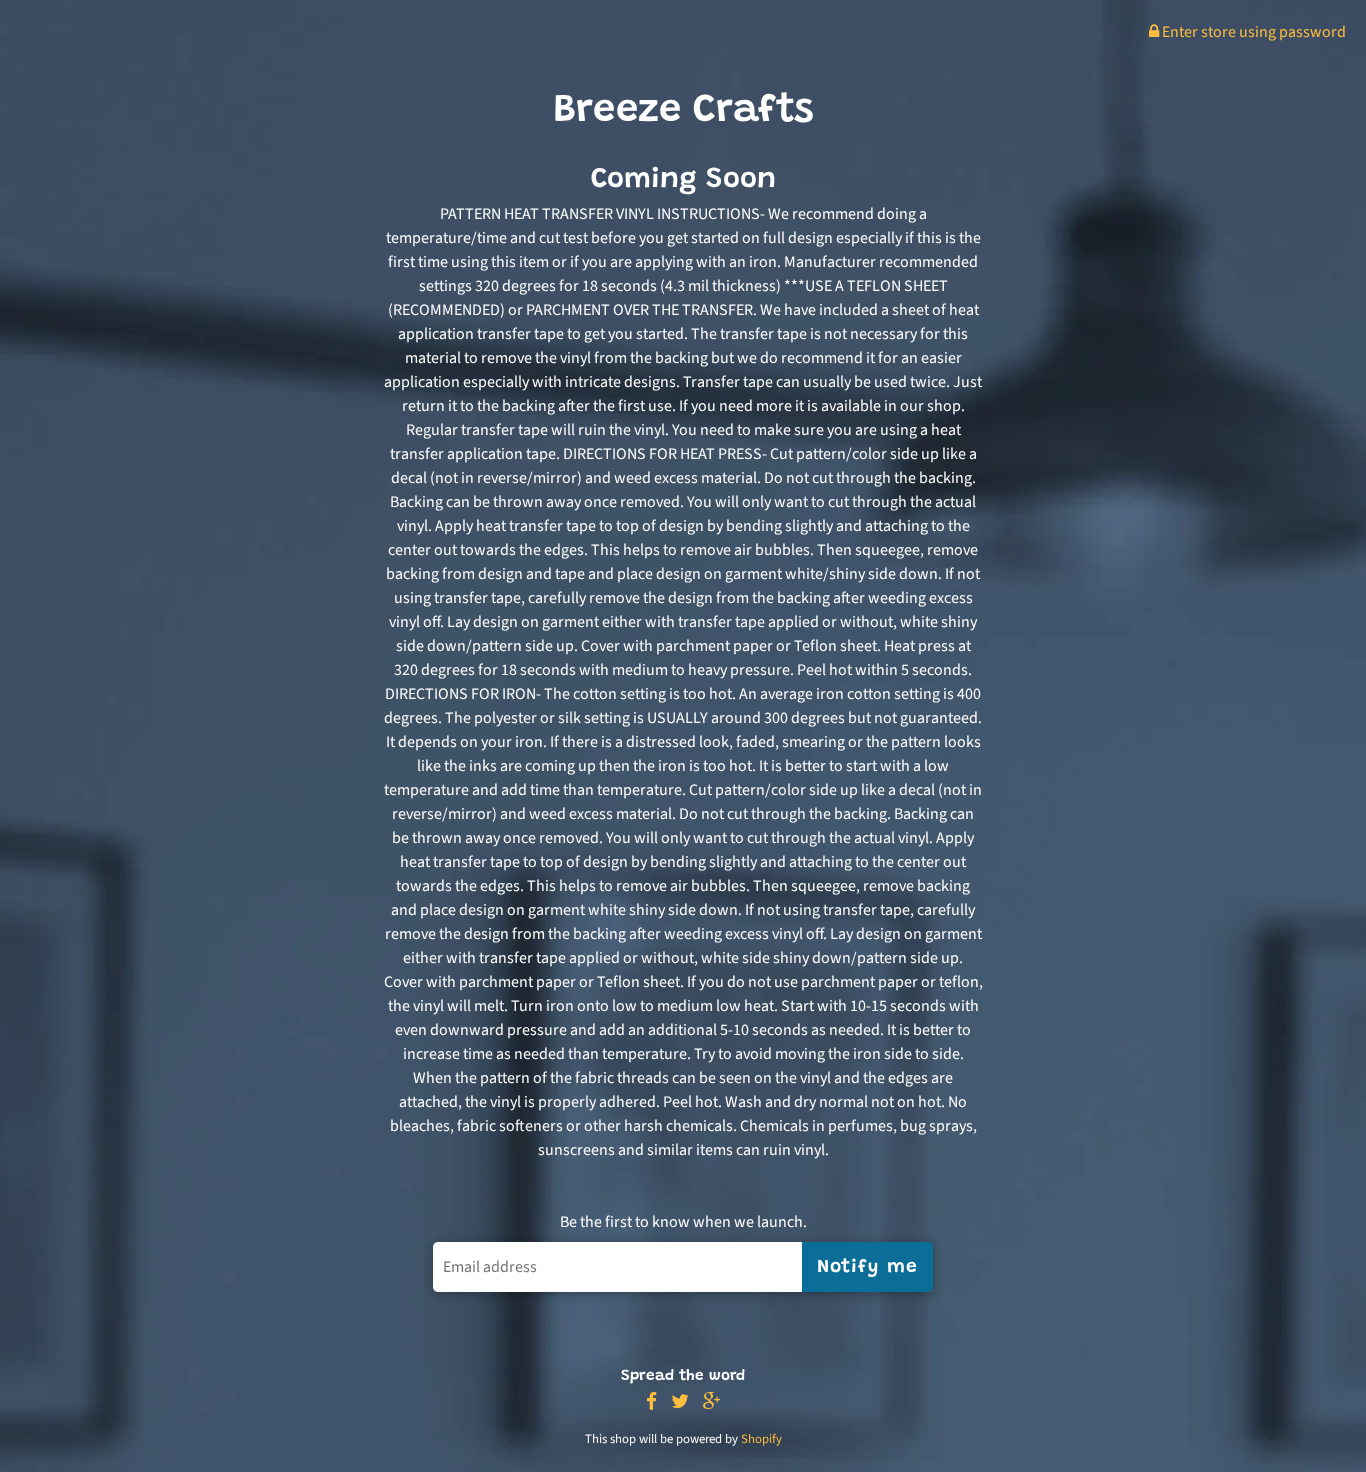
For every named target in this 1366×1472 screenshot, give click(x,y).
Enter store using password (1252, 32)
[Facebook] (651, 1402)
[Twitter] (680, 1402)
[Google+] (712, 1402)
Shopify (761, 1439)
